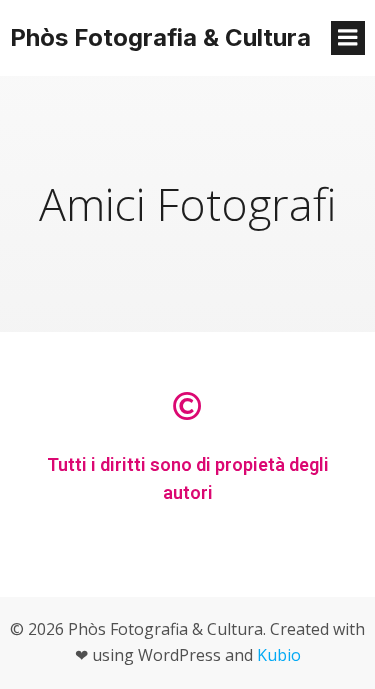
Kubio (279, 655)
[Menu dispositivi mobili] (348, 38)
